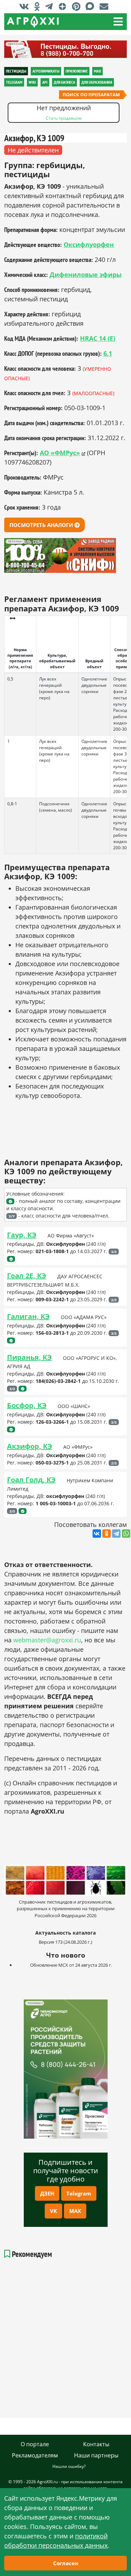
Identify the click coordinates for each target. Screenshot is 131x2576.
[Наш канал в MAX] (92, 6)
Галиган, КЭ (28, 1316)
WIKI (32, 82)
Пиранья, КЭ (29, 1357)
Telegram (79, 2193)
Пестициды (16, 71)
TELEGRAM (14, 82)
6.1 (108, 353)
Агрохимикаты (46, 71)
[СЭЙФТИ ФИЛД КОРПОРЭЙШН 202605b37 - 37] (65, 49)
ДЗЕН (47, 2193)
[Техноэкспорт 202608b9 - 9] (66, 2069)
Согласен (66, 2563)
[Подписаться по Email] (106, 6)
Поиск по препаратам (91, 95)
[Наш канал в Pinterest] (78, 6)
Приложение (77, 71)
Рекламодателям (35, 2455)
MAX (75, 2211)
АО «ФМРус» (60, 453)
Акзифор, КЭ (30, 1446)
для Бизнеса (64, 82)
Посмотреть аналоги (42, 525)
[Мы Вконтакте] (26, 6)
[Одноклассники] (107, 1534)
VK (53, 2211)
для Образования (97, 82)
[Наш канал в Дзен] (64, 6)
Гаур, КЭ (22, 1235)
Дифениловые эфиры (86, 274)
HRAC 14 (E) (98, 338)
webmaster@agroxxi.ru (47, 1640)
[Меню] (118, 22)
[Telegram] (116, 1534)
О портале (35, 2444)
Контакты (96, 2444)
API (45, 82)
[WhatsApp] (126, 1534)
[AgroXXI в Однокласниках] (39, 6)
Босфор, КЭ (27, 1405)
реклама (34, 2003)
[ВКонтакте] (97, 1534)
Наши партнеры (96, 2455)
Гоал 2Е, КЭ (27, 1276)
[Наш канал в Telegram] (51, 6)
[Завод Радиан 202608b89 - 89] (65, 555)
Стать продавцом (64, 118)
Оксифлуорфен (89, 244)
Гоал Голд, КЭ (31, 1480)
